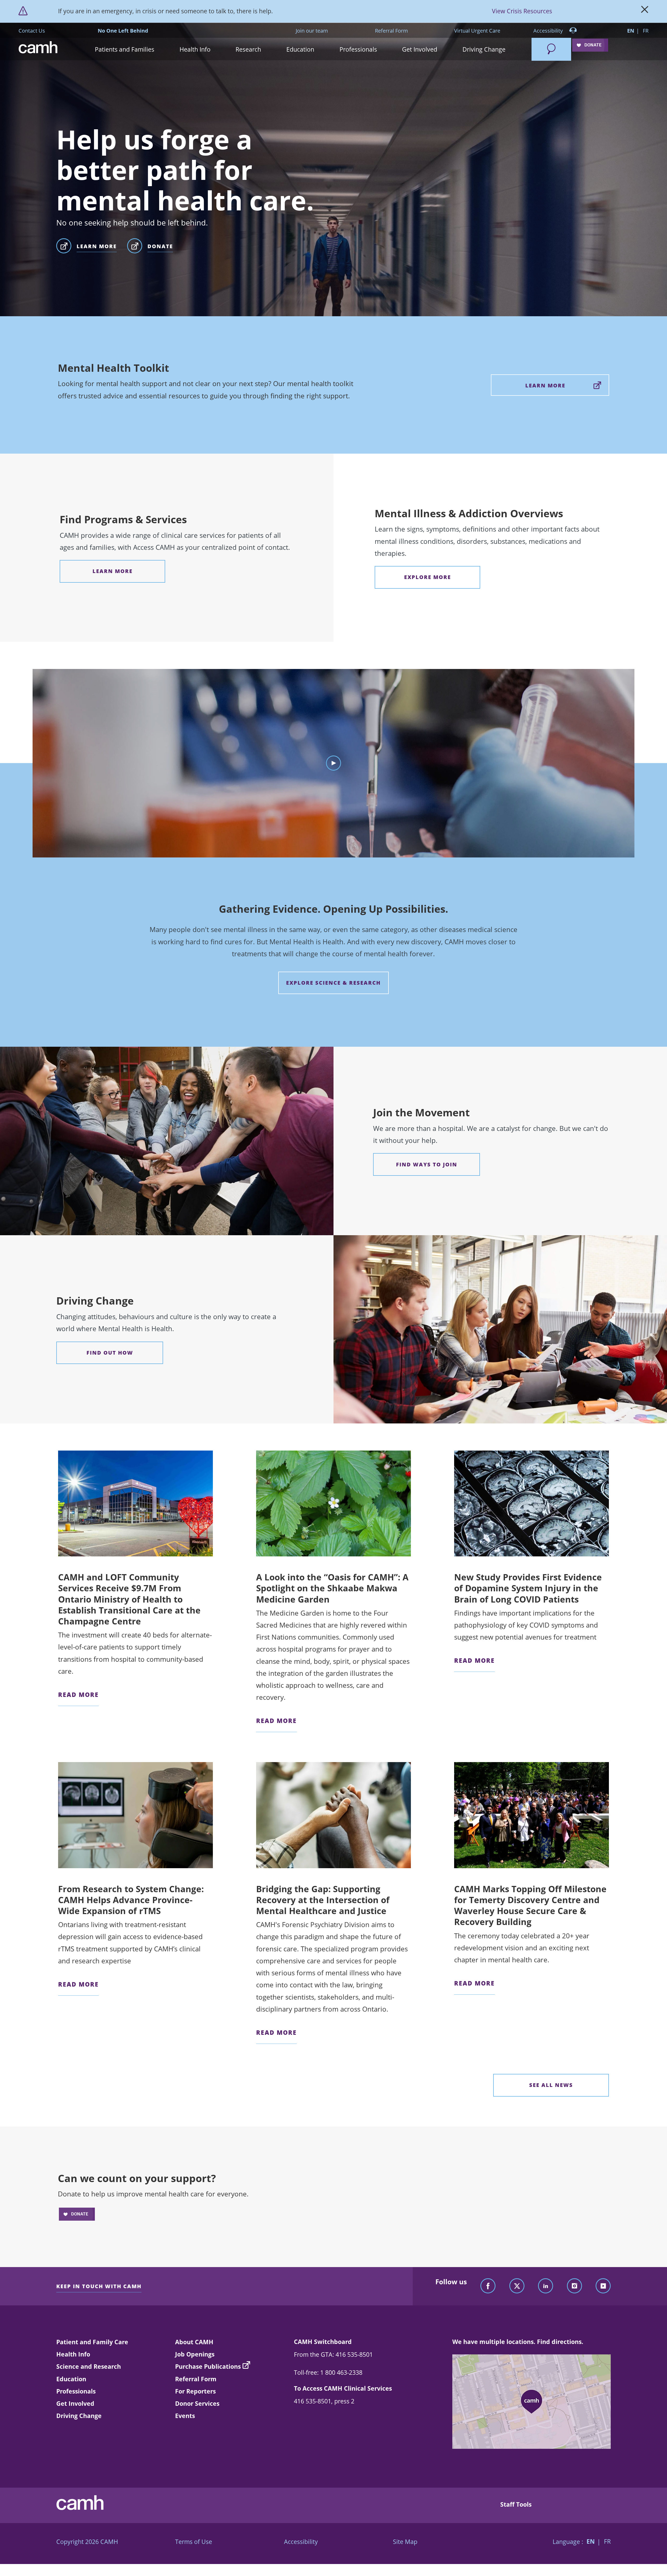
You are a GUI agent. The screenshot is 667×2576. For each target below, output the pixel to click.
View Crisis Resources (522, 11)
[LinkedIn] (546, 2286)
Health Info (73, 2354)
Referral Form (391, 31)
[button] (125, 49)
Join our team (312, 31)
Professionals (76, 2391)
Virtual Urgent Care (477, 31)
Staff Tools (516, 2504)
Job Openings (195, 2354)
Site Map (405, 2542)
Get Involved (75, 2403)
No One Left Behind (123, 31)
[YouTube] (603, 2286)
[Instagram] (575, 2286)
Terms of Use (194, 2542)
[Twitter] (517, 2286)
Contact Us (32, 31)
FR (646, 31)
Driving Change (79, 2416)
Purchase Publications (208, 2366)
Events (185, 2416)
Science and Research (89, 2366)
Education (71, 2379)
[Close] (645, 11)
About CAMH (194, 2342)
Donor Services (197, 2403)
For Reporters (195, 2391)
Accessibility (549, 31)
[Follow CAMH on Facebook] (488, 2286)
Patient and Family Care (92, 2342)
